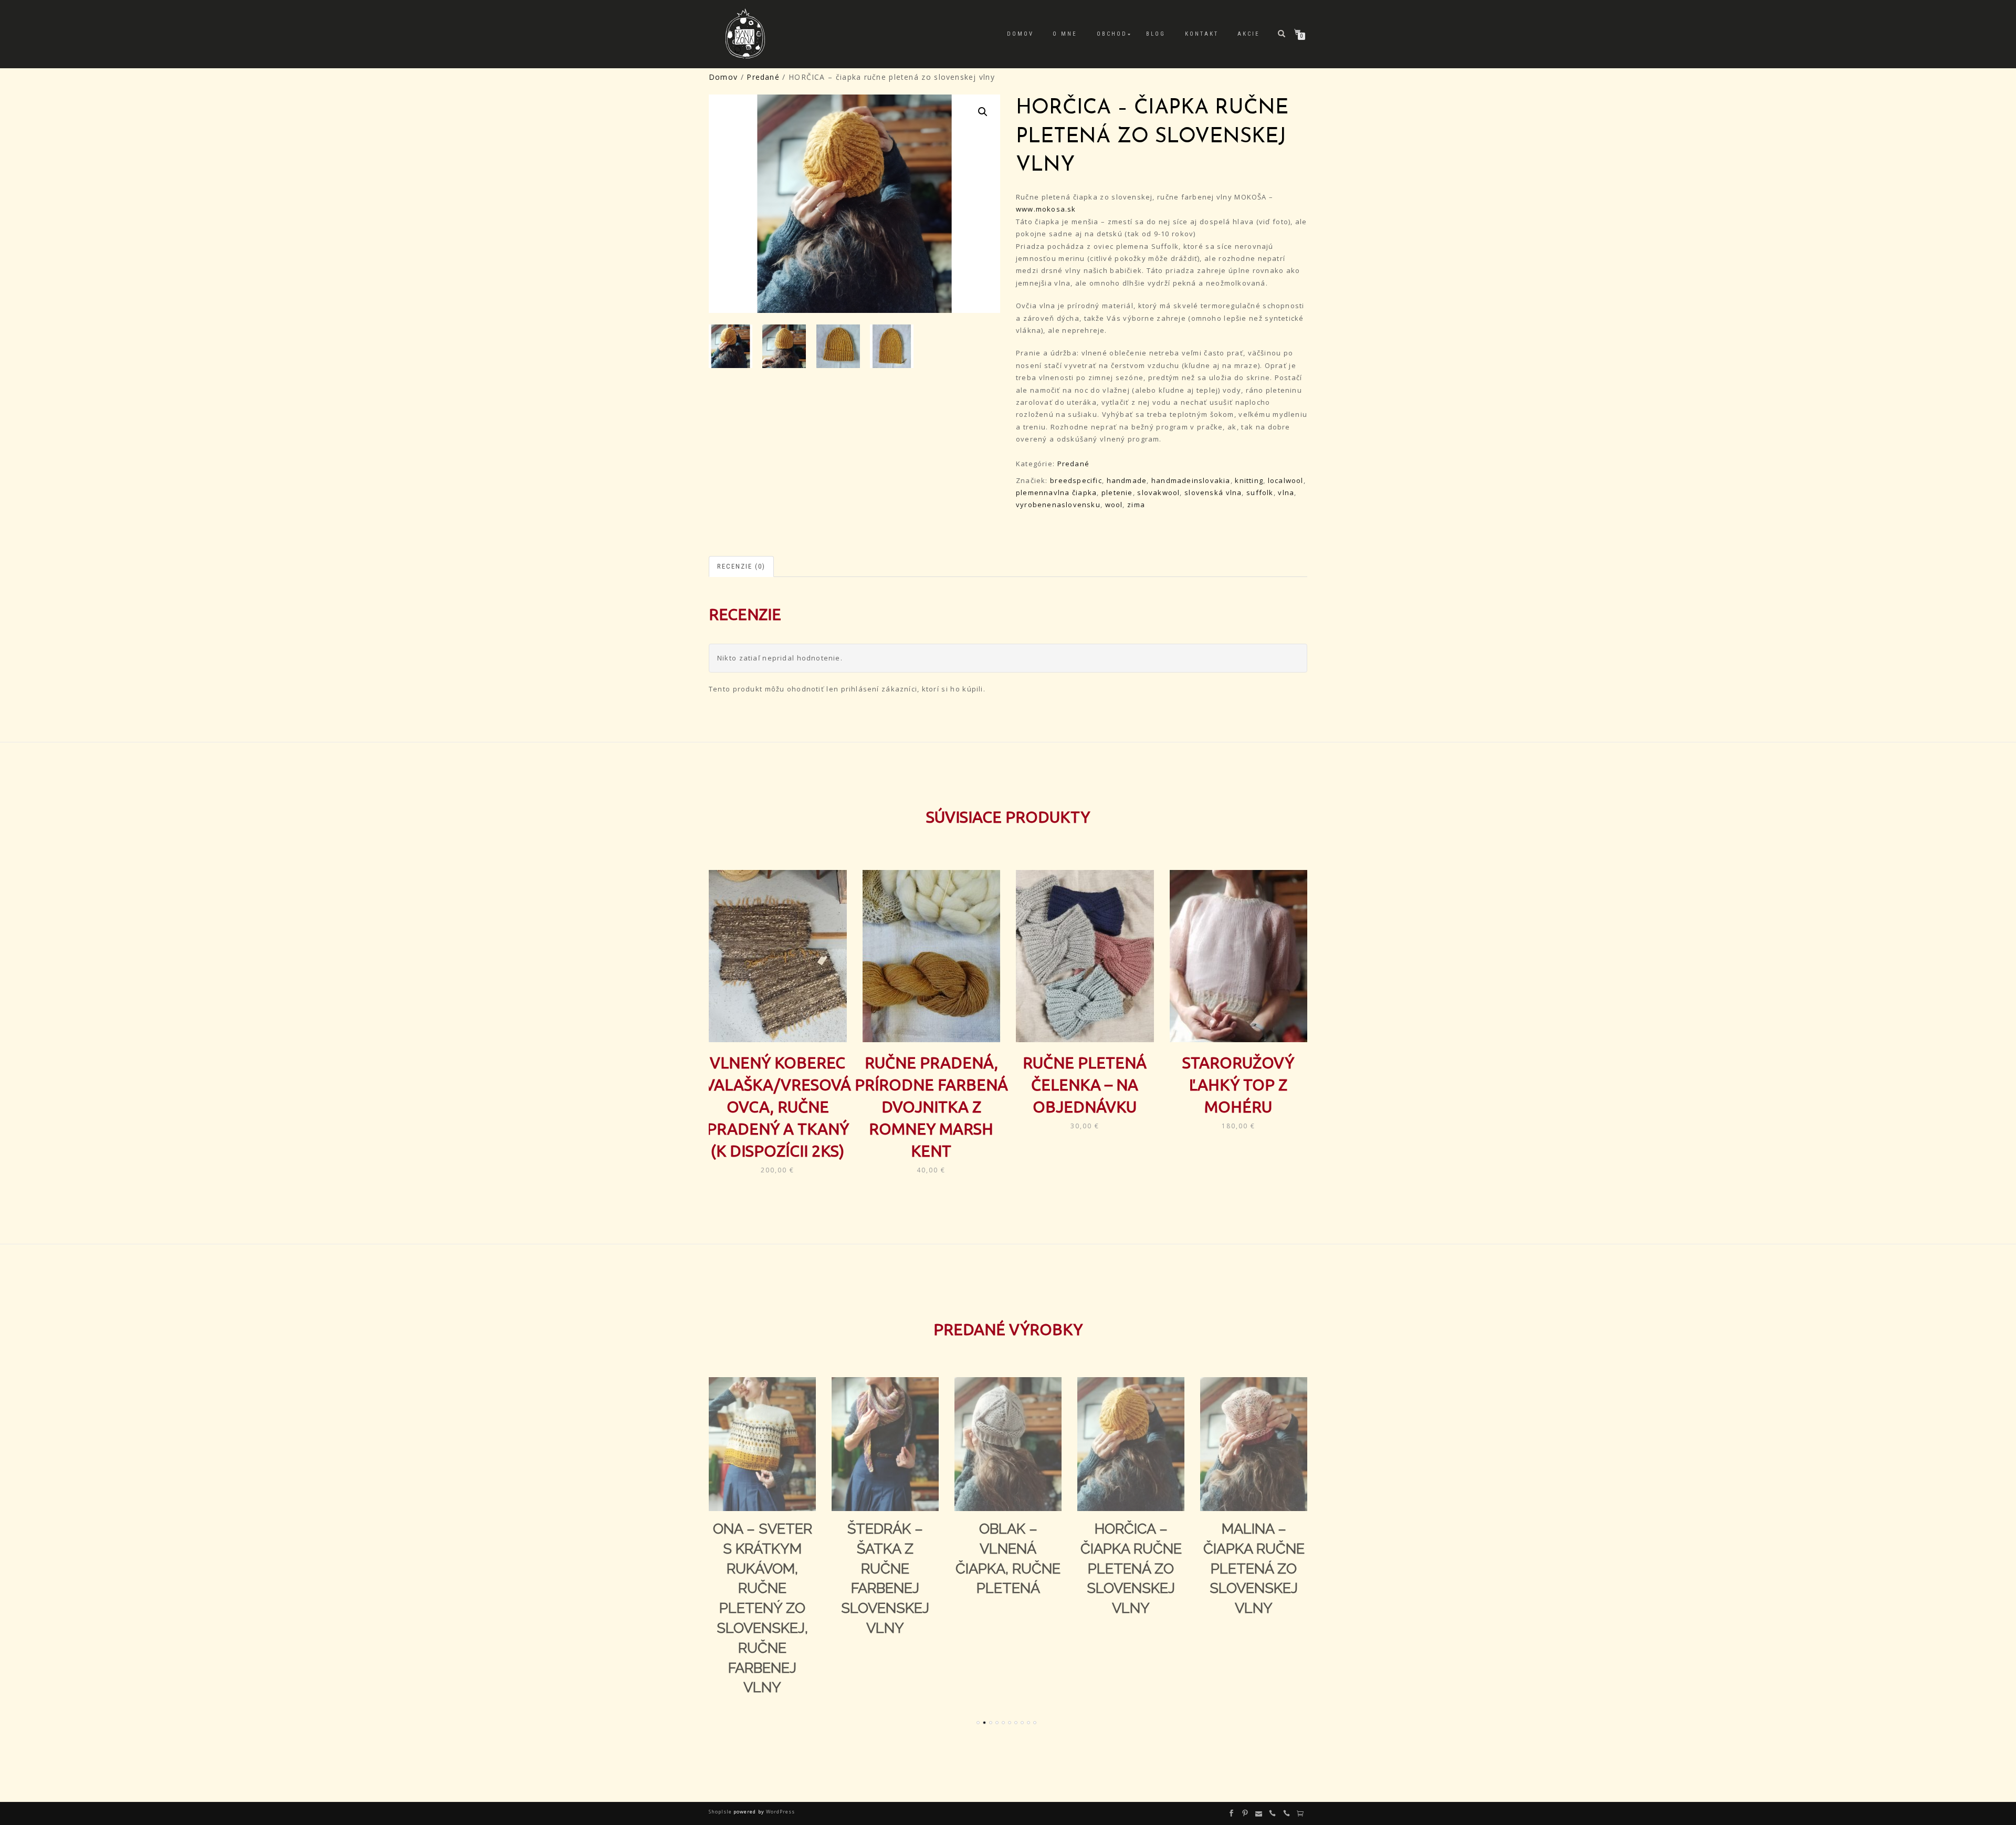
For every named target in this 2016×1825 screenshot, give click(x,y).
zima (1136, 505)
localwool (1286, 480)
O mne (1065, 34)
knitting (1249, 480)
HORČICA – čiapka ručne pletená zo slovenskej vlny (1008, 1568)
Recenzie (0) (741, 566)
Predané (763, 77)
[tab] (742, 567)
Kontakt (1202, 34)
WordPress (780, 1812)
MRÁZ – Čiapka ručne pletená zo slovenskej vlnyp (1254, 1568)
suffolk (1260, 492)
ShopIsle (721, 1812)
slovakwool (1158, 492)
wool (1114, 505)
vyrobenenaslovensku (1058, 505)
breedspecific (1076, 480)
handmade (1127, 480)
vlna (1286, 492)
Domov (1020, 34)
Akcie (1249, 34)
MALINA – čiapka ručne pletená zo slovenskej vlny (1131, 1568)
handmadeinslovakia (1191, 480)
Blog (1156, 34)
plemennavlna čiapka (1056, 492)
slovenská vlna (1213, 492)
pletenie (1117, 492)
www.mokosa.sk (1046, 209)
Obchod (1112, 34)
